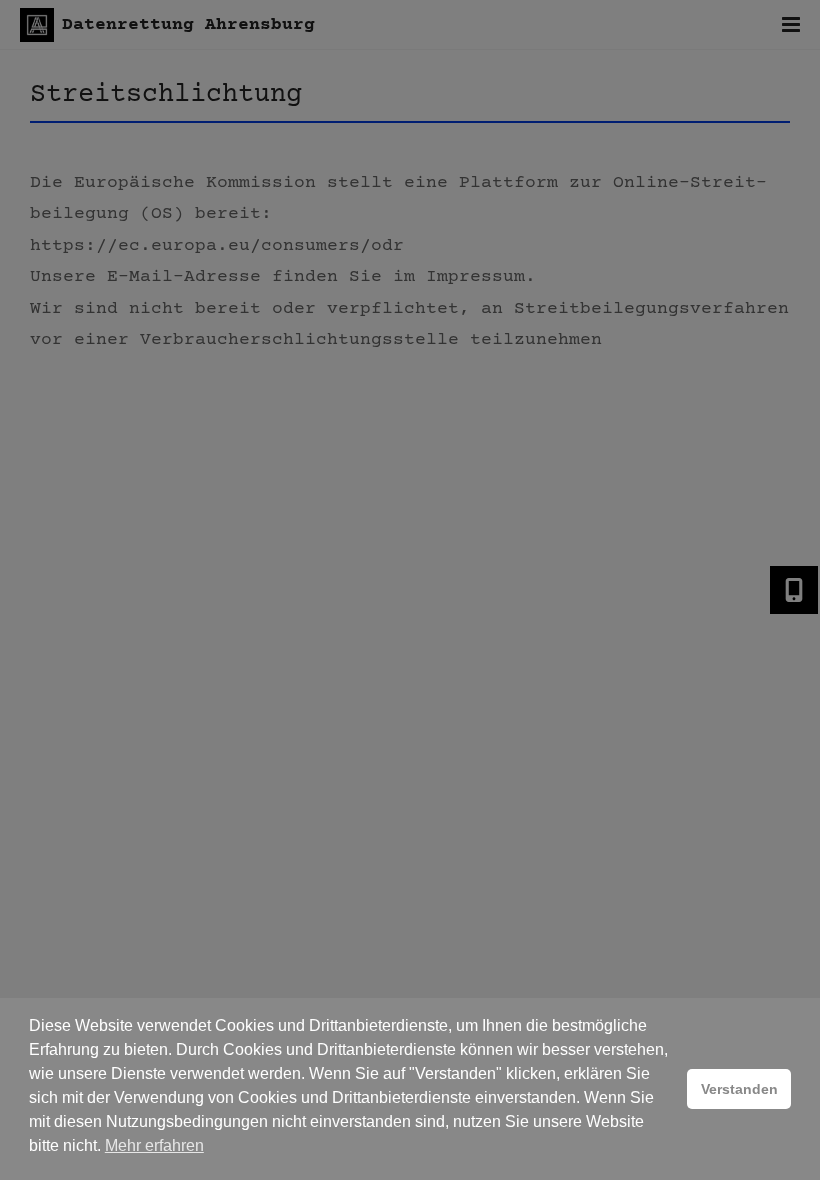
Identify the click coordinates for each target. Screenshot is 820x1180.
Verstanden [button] (739, 1089)
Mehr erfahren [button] (154, 1145)
